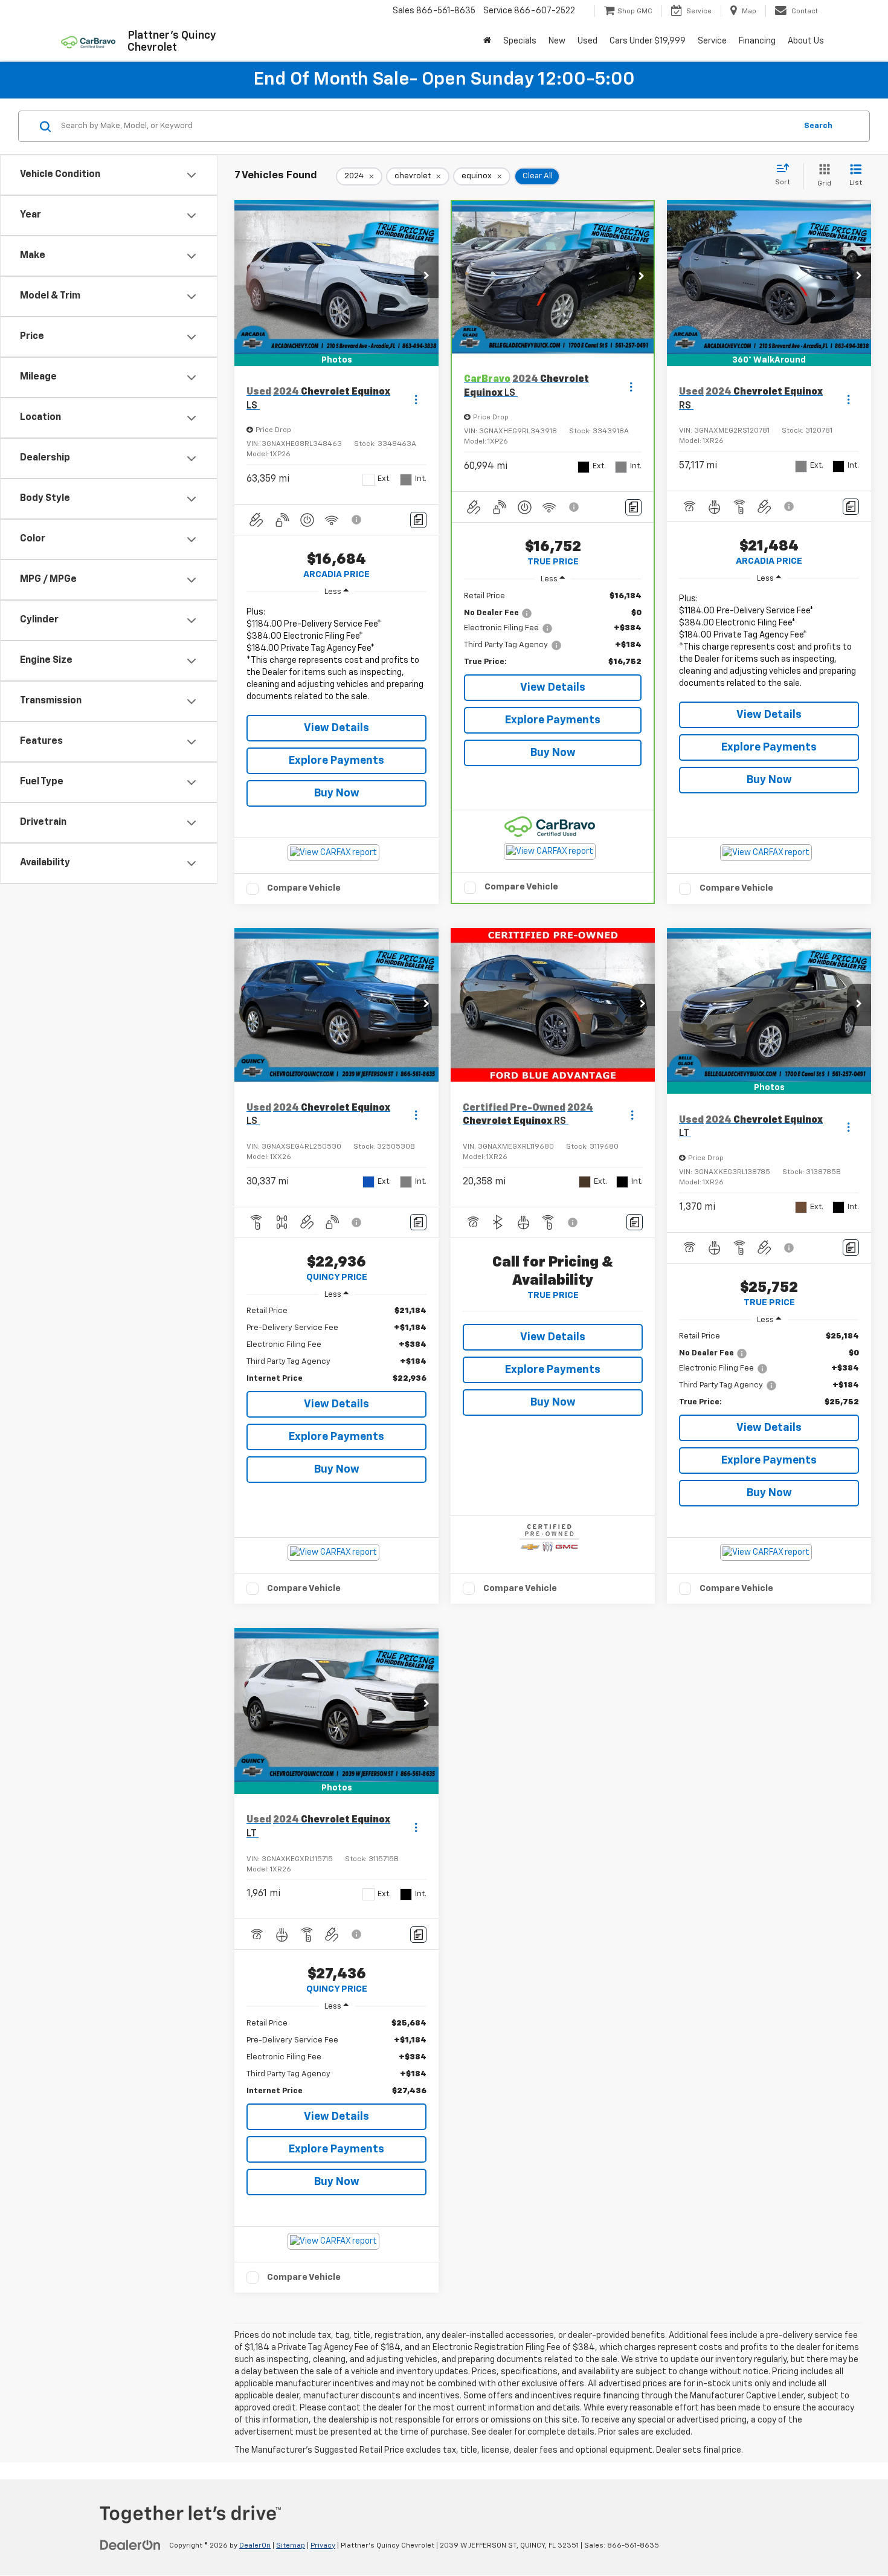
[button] (426, 277)
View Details (336, 728)
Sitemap (291, 2546)
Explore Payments (336, 761)
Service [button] (712, 41)
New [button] (557, 41)
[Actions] (416, 399)
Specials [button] (520, 41)
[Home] (487, 41)
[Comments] (418, 520)
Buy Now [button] (337, 793)
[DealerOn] (130, 2545)
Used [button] (587, 41)
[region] (336, 657)
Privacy (323, 2546)
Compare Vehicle (304, 888)
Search (818, 126)
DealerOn (255, 2546)
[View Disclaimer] (357, 520)
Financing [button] (757, 41)
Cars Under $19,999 (648, 41)
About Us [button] (806, 41)
